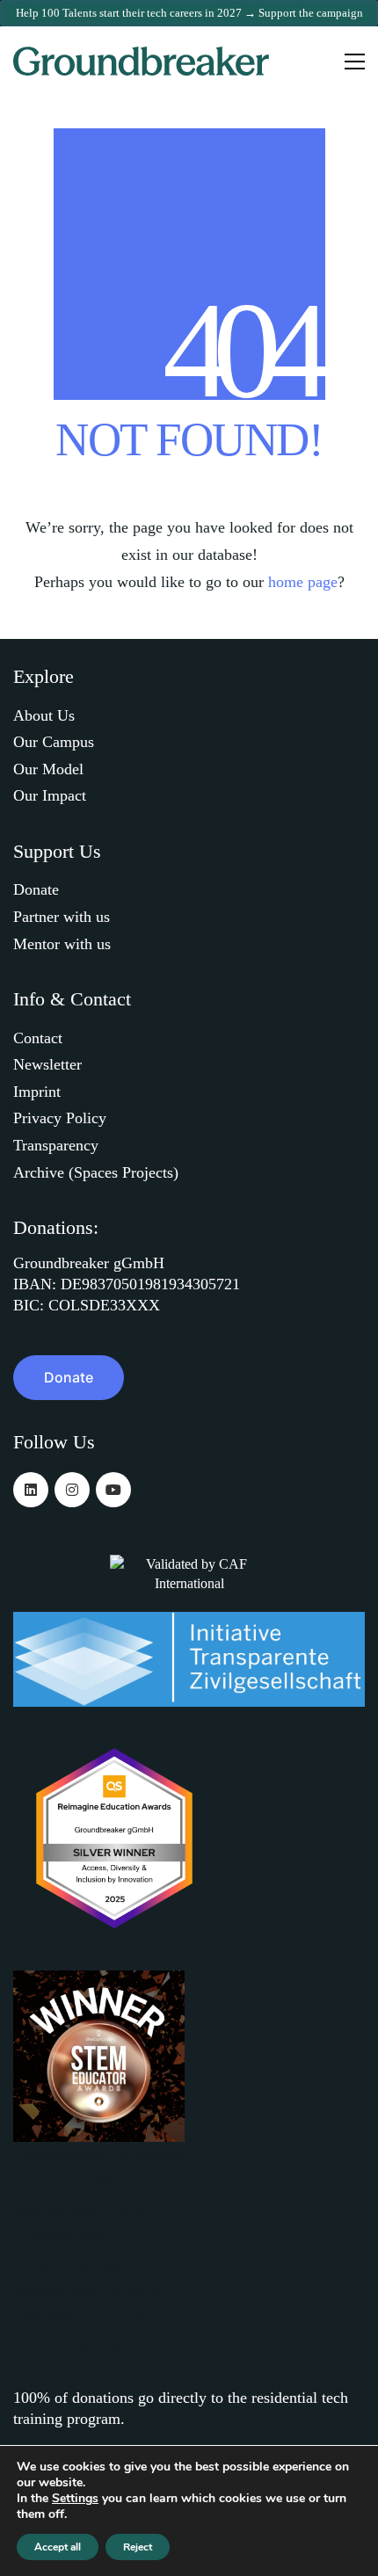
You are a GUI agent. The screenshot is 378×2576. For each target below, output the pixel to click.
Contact (38, 1038)
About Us (44, 715)
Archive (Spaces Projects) (96, 1172)
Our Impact (50, 795)
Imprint (37, 1092)
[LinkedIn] (31, 1490)
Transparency (56, 1145)
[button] (355, 62)
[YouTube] (113, 1490)
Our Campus (54, 742)
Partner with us (62, 917)
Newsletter (47, 1064)
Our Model (48, 769)
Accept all (58, 2547)
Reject (138, 2547)
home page (303, 582)
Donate (36, 889)
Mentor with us (62, 944)
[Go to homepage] (143, 61)
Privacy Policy (60, 1118)
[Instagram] (72, 1490)
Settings (75, 2499)
